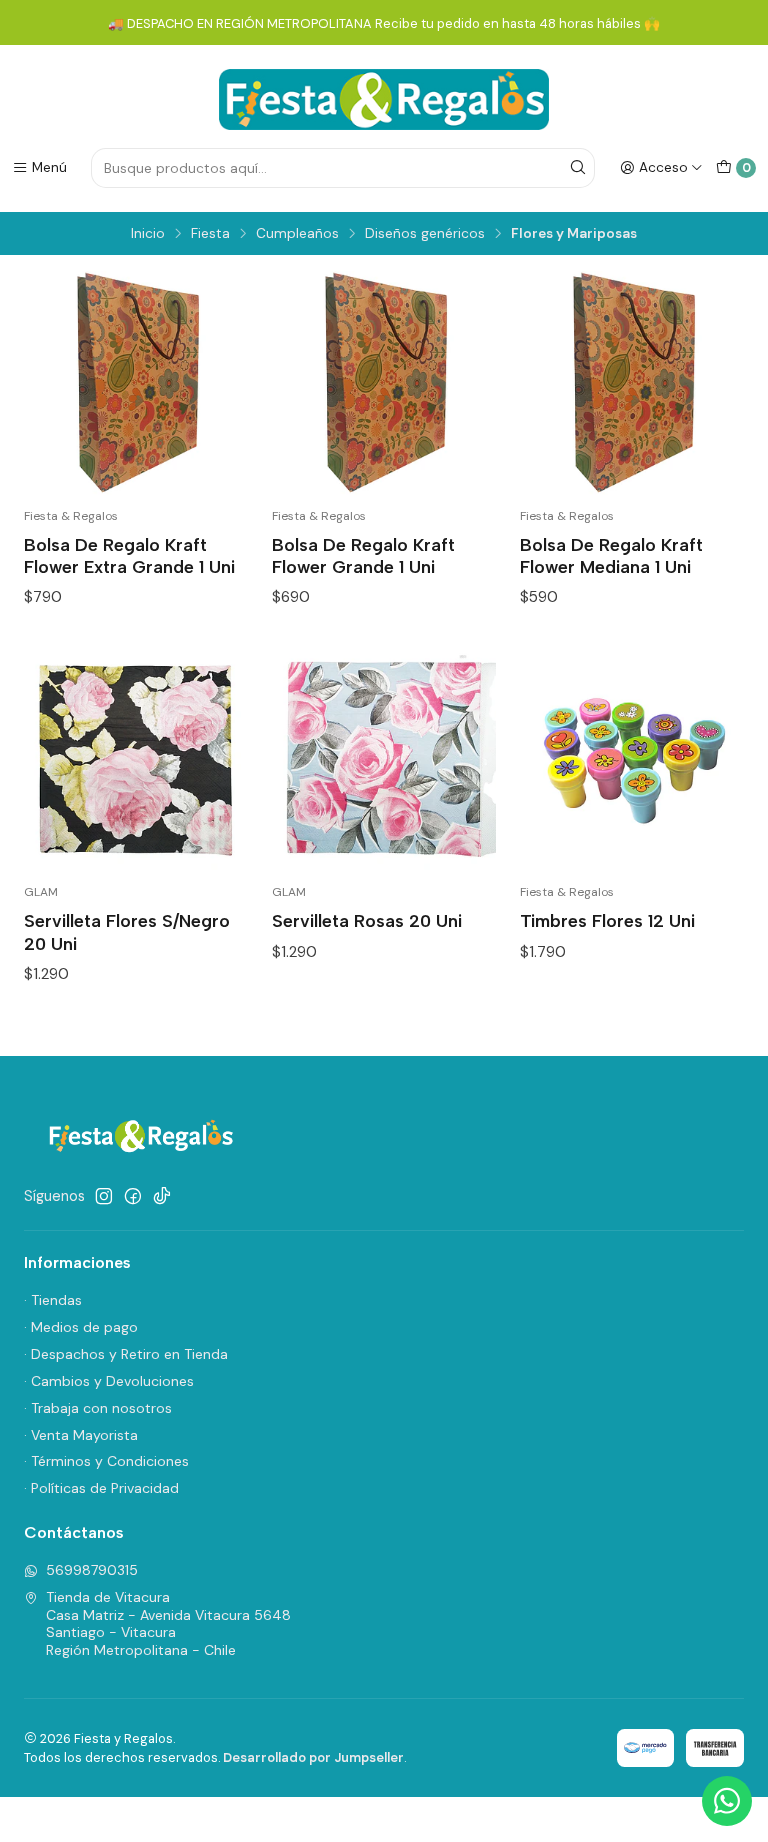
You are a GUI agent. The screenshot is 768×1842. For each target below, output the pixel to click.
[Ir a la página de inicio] (384, 99)
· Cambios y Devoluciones (109, 1381)
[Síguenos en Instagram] (104, 1196)
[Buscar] (578, 168)
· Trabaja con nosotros (98, 1408)
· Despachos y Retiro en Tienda (126, 1354)
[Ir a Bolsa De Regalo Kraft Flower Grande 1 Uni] (384, 383)
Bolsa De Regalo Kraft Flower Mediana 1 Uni (611, 555)
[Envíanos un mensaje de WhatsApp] (727, 1801)
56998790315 (92, 1570)
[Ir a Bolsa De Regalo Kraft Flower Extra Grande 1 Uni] (136, 383)
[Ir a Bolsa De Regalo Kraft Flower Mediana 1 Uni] (632, 383)
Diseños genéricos (425, 234)
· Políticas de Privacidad (101, 1488)
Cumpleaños (297, 234)
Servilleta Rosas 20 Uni (367, 920)
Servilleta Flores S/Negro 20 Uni (127, 931)
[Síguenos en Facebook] (133, 1196)
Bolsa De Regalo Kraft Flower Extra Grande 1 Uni (129, 555)
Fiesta (210, 234)
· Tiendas (53, 1300)
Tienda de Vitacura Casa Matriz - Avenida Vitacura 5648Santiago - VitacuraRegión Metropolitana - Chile (168, 1623)
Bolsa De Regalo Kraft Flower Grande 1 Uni (363, 555)
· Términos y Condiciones (106, 1461)
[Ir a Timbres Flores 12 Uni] (632, 759)
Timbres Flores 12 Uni (607, 920)
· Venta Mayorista (81, 1435)
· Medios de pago (81, 1327)
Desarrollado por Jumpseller (313, 1757)
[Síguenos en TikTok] (162, 1196)
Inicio (148, 234)
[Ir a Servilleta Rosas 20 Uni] (384, 759)
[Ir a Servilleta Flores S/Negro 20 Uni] (136, 759)
